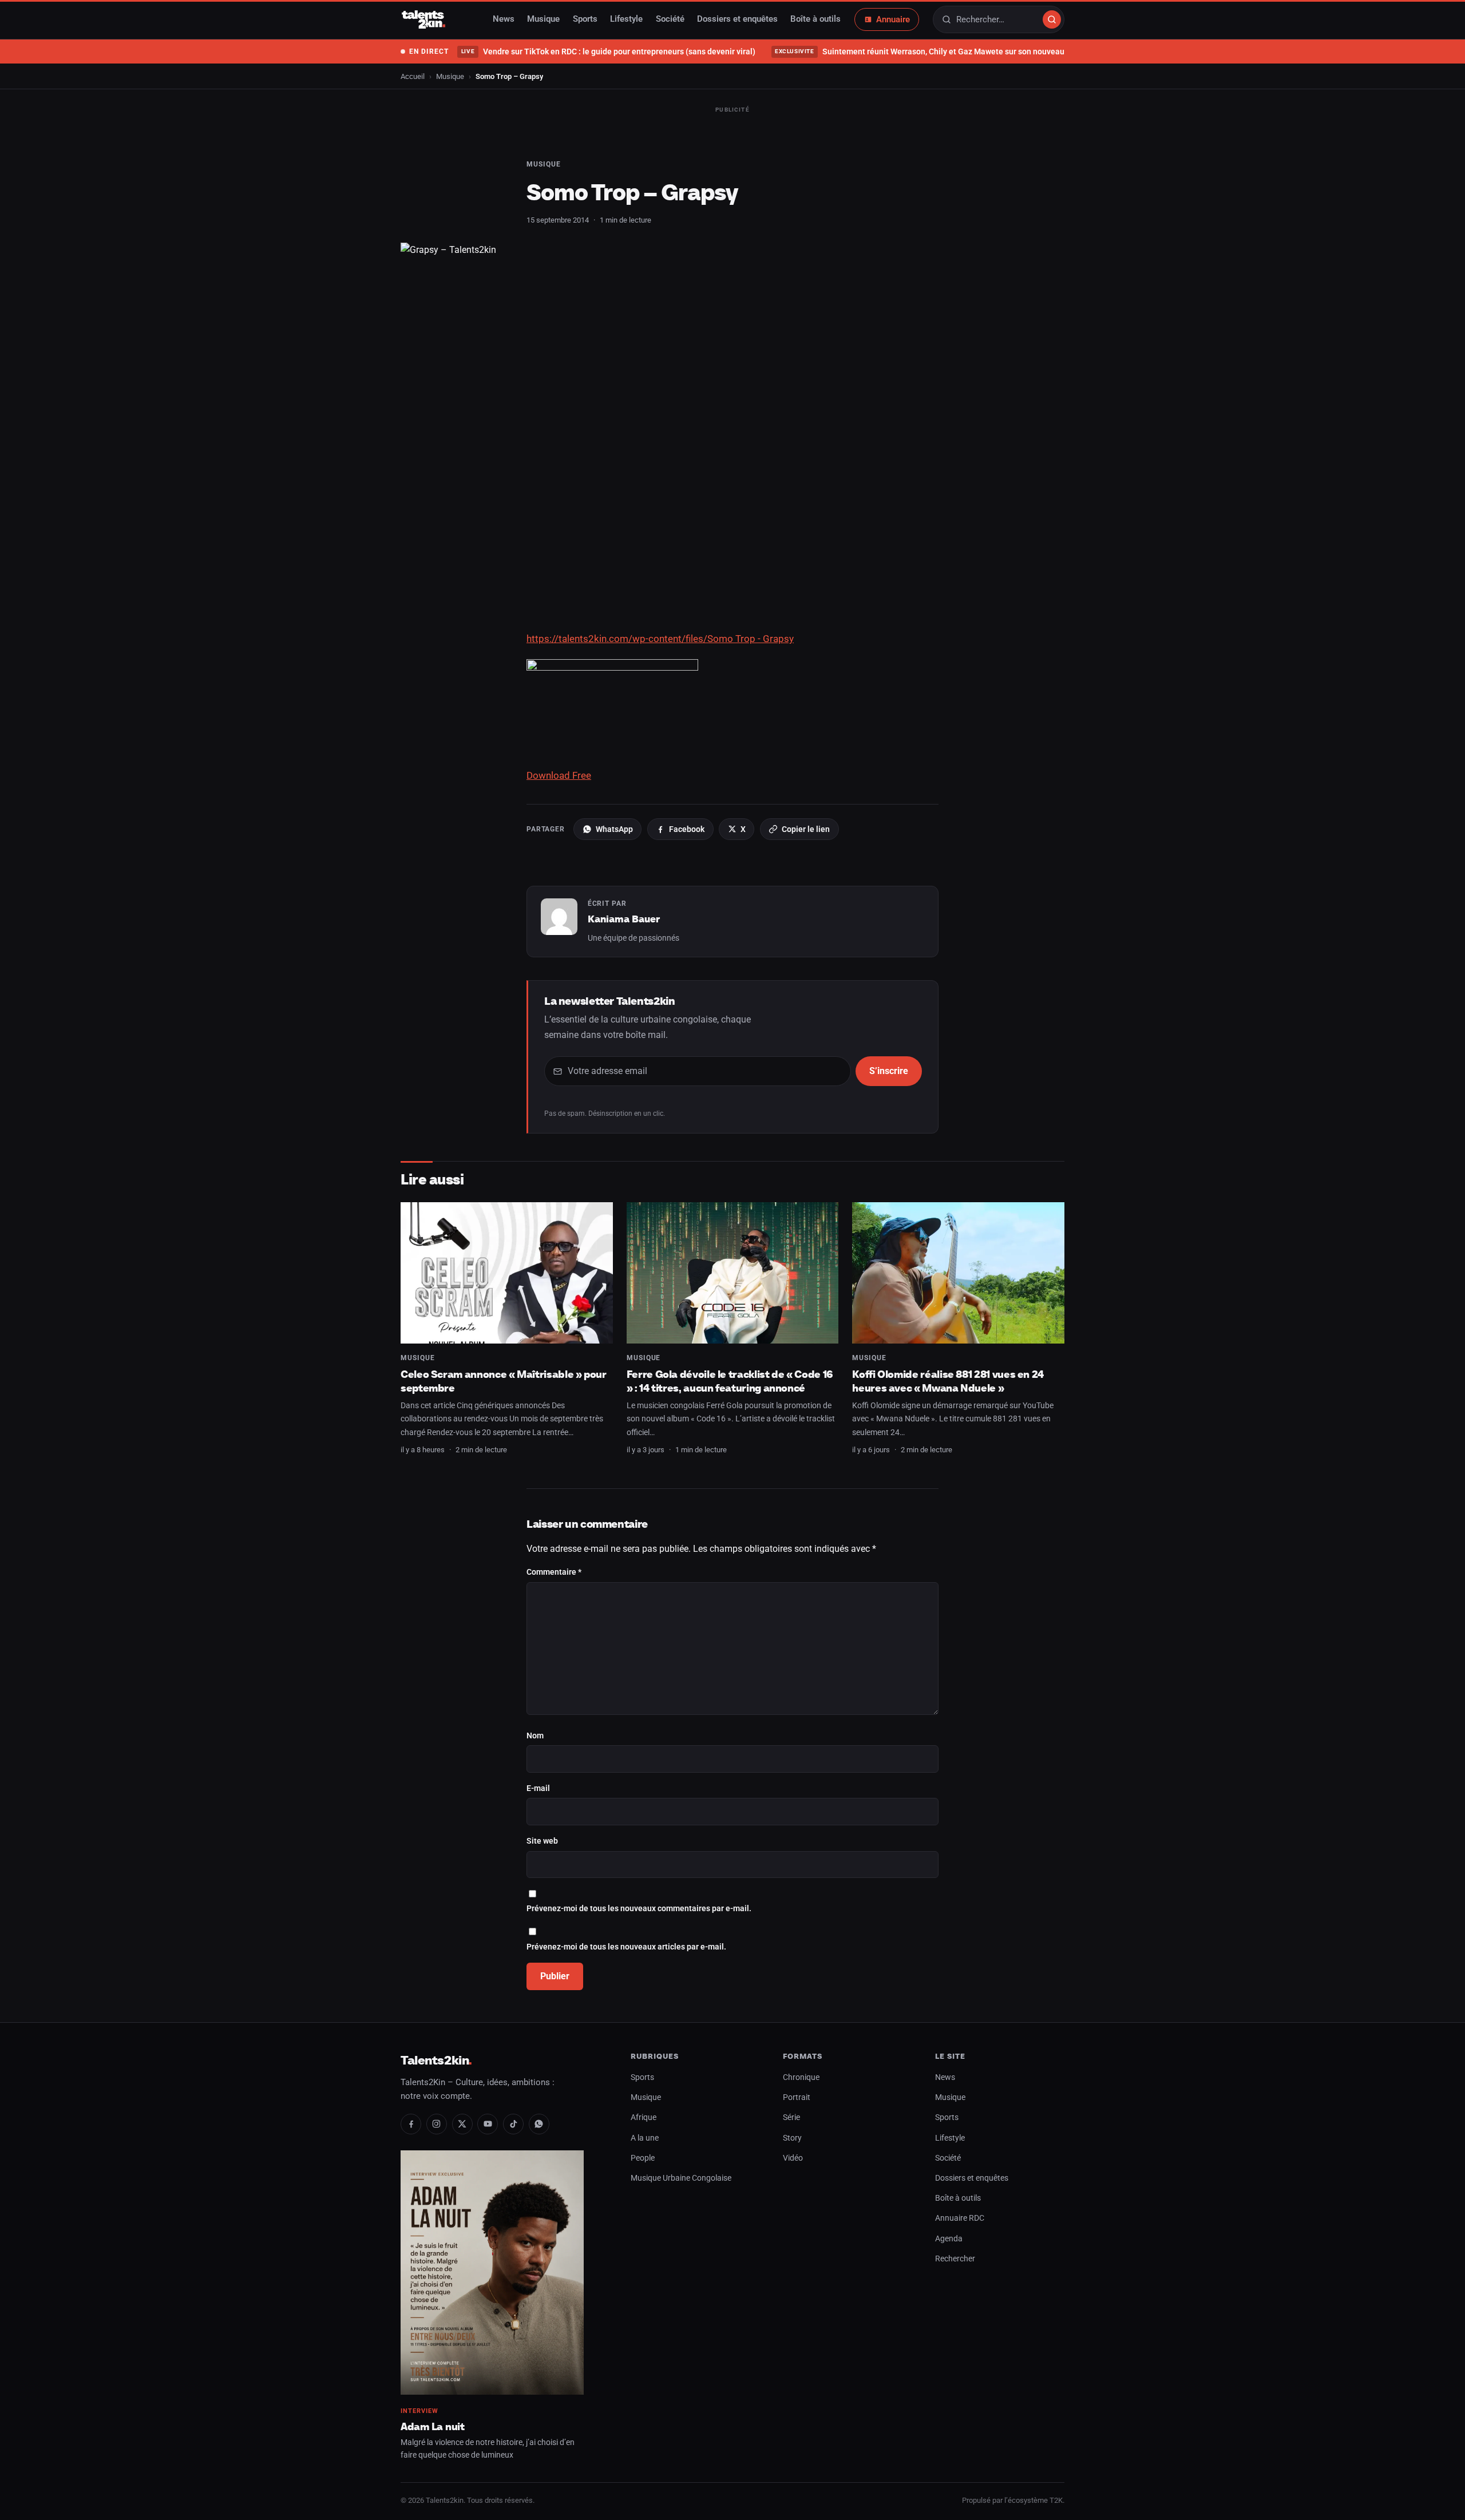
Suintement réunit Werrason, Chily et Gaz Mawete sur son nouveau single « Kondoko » (954, 51)
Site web (542, 1841)
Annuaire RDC (960, 2218)
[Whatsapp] (539, 2124)
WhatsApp (614, 829)
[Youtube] (488, 2124)
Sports (585, 19)
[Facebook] (411, 2124)
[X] (462, 2124)
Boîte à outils (815, 19)
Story (792, 2138)
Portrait (797, 2097)
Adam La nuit (433, 2426)
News (504, 19)
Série (791, 2117)
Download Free (559, 775)
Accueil (413, 76)
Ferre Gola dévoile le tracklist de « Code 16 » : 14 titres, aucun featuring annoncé (730, 1381)
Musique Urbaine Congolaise (681, 2178)
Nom (535, 1736)
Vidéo (793, 2158)
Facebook (687, 829)
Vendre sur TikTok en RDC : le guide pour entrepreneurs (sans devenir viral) (608, 51)
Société (670, 19)
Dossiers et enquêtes (737, 19)
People (643, 2158)
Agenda (949, 2239)
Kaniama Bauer (624, 919)
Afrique (644, 2117)
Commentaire (554, 1572)
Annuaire (893, 19)
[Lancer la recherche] (1052, 19)
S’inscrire (889, 1071)
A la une (645, 2138)
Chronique (801, 2077)
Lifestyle (626, 19)
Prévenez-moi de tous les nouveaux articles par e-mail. (626, 1947)
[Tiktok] (513, 2124)
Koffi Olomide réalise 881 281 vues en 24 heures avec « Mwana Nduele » (948, 1381)
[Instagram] (437, 2124)
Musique (543, 19)
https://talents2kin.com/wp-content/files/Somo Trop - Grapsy (660, 639)
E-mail (538, 1788)
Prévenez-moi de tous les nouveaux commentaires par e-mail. (639, 1909)
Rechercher (955, 2259)
